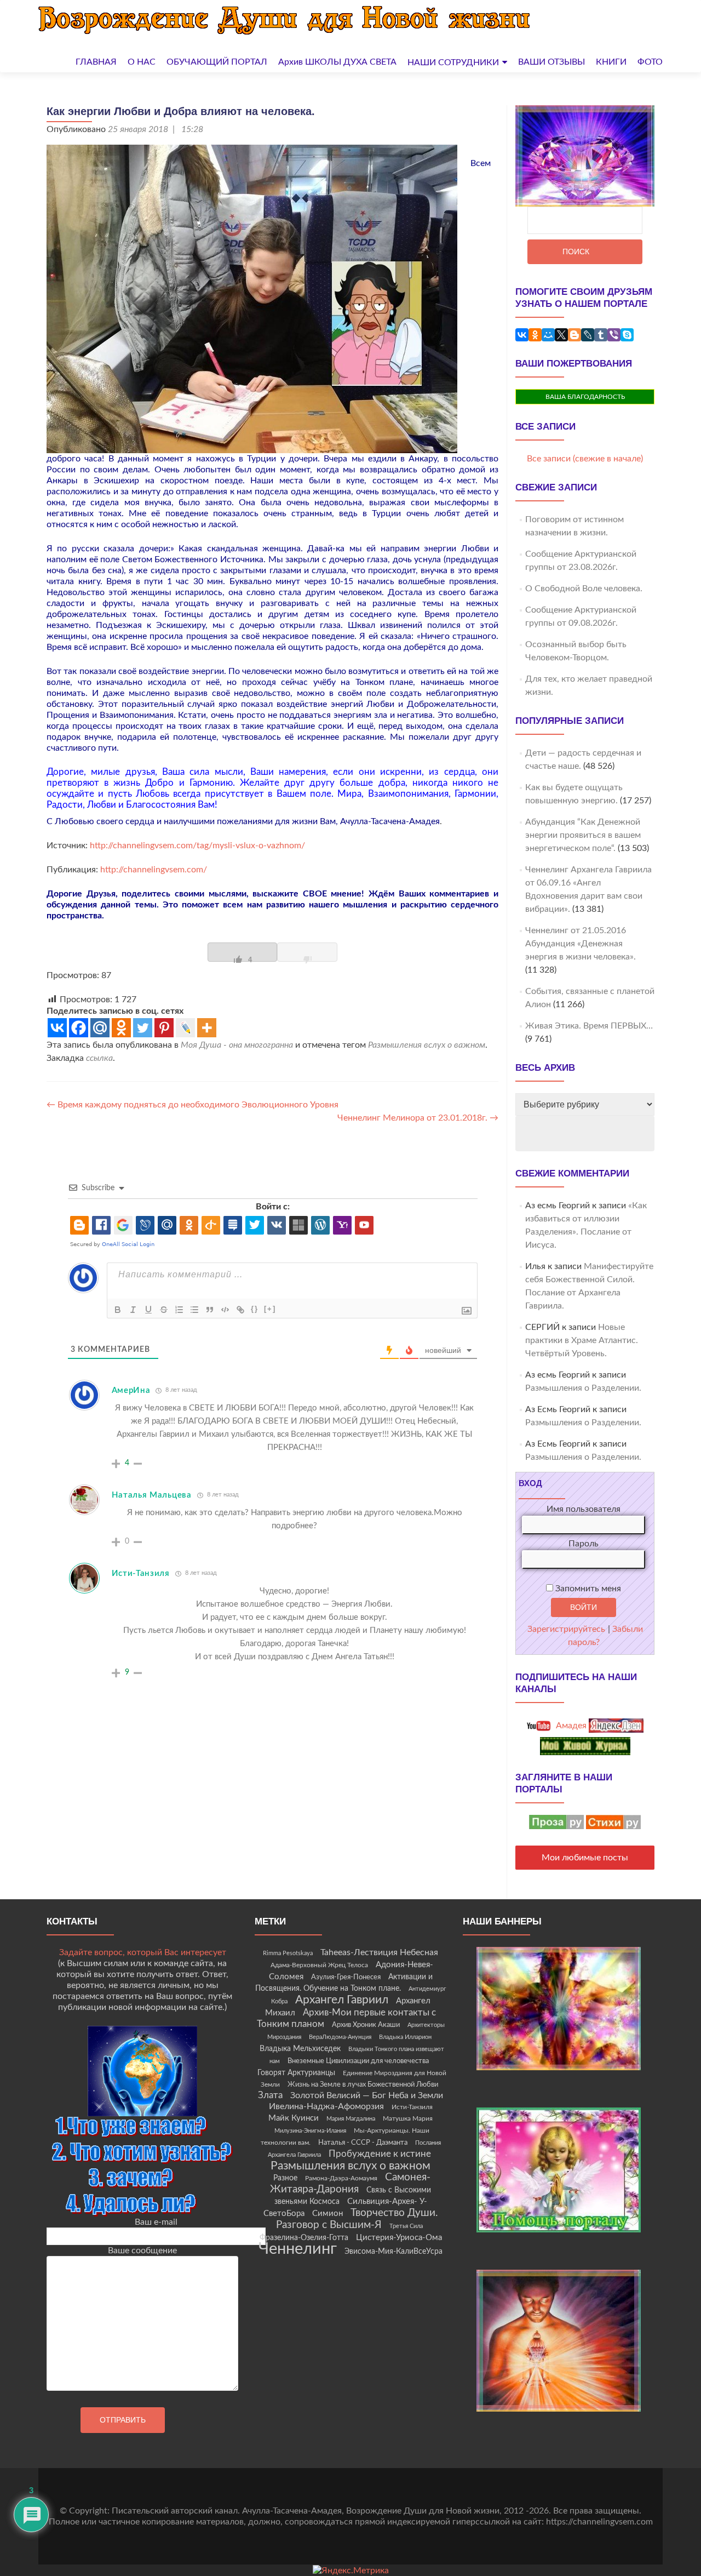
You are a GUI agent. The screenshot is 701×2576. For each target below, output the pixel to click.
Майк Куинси (294, 2118)
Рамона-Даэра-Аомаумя (341, 2178)
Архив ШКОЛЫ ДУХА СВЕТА (337, 62)
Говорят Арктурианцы (296, 2073)
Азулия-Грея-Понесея (346, 1977)
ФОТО (650, 62)
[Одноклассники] (535, 335)
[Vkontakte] (57, 1028)
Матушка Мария (408, 2118)
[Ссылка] (240, 1310)
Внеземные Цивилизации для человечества (358, 2061)
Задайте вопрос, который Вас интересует (143, 1952)
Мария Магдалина (351, 2119)
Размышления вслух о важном (427, 1045)
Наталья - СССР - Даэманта (363, 2143)
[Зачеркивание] (164, 1310)
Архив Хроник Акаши (366, 2025)
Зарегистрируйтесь (566, 1629)
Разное (285, 2178)
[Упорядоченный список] (179, 1310)
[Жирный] (118, 1310)
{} (255, 1309)
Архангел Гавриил (342, 2000)
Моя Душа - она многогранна (237, 1045)
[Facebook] (79, 1028)
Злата (270, 2095)
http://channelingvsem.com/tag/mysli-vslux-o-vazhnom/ (196, 846)
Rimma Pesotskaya (288, 1953)
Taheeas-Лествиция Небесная (379, 1952)
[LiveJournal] (588, 335)
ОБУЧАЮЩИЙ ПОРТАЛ (217, 62)
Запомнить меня (587, 1589)
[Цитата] (210, 1310)
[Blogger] (574, 335)
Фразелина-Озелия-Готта (304, 2238)
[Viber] (614, 335)
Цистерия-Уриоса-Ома (399, 2238)
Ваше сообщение (142, 2251)
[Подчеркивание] (148, 1310)
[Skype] (627, 335)
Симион (327, 2214)
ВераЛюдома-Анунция (340, 2037)
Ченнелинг (298, 2249)
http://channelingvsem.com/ (154, 870)
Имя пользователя (584, 1509)
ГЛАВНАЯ (96, 62)
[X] (561, 335)
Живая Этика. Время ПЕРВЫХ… (589, 1026)
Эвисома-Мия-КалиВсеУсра (393, 2252)
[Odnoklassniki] (121, 1028)
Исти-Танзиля (141, 1573)
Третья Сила (406, 2226)
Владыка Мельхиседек (300, 2049)
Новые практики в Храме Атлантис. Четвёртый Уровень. (582, 1340)
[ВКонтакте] (522, 335)
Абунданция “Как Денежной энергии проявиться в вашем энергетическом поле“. (583, 835)
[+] (270, 1309)
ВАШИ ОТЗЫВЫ (551, 62)
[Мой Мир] (548, 335)
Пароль (584, 1544)
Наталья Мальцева (152, 1495)
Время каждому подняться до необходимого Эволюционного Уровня (193, 1105)
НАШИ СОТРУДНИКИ (453, 62)
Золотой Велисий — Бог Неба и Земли (367, 2095)
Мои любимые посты (585, 1858)
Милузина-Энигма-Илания (310, 2131)
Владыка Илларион (405, 2037)
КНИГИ (611, 62)
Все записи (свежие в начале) (585, 459)
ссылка (99, 1058)
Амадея (570, 1726)
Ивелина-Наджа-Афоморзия (326, 2106)
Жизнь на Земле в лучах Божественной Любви (363, 2084)
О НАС (142, 62)
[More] (207, 1028)
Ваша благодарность (585, 397)
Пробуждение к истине (380, 2154)
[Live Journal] (185, 1028)
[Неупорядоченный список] (194, 1310)
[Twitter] (143, 1028)
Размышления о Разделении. (583, 1388)
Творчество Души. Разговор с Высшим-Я (357, 2219)
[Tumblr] (601, 335)
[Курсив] (133, 1310)
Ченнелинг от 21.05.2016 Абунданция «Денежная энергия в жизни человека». (581, 944)
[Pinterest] (164, 1028)
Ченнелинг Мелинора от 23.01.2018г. (418, 1118)
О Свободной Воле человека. (584, 589)
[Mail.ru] (100, 1028)
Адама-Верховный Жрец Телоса (319, 1965)
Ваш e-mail (156, 2222)
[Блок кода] (225, 1310)
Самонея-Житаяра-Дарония (350, 2183)
